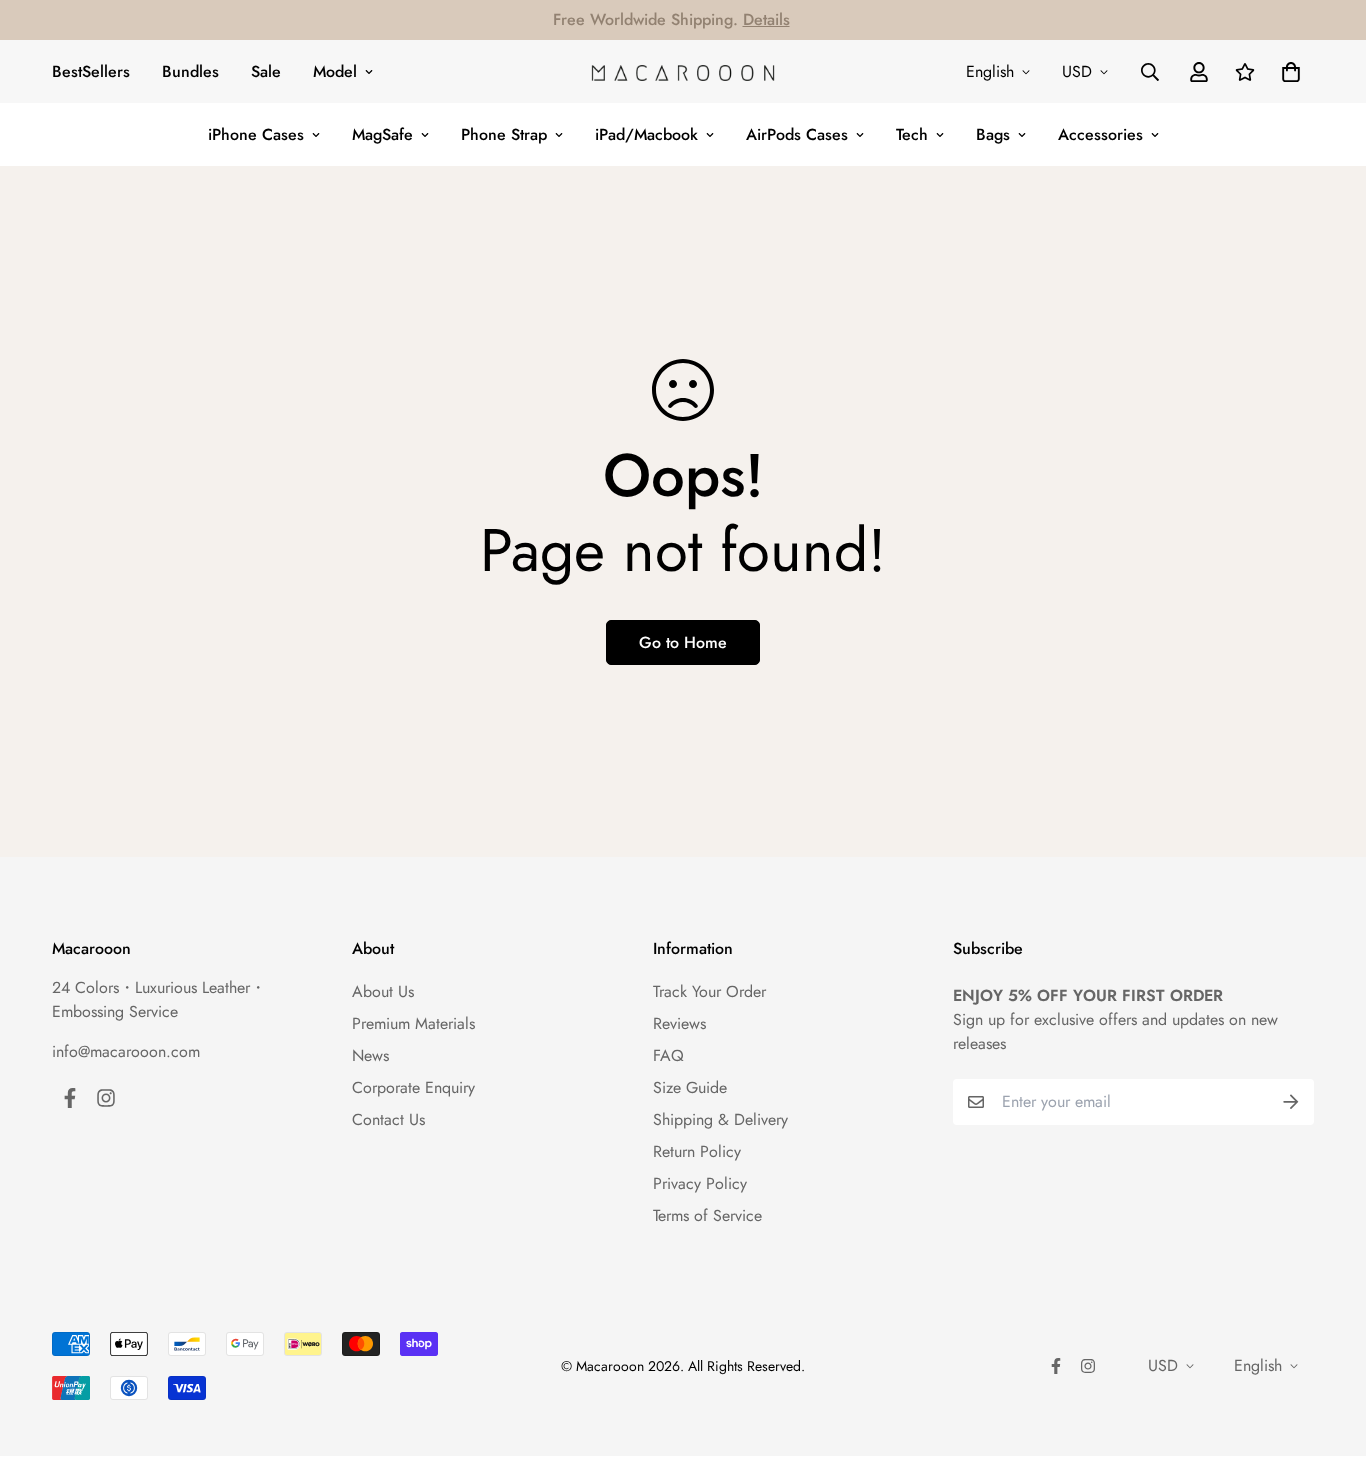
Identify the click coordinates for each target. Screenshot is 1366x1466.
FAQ (668, 1055)
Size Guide (690, 1087)
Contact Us (388, 1119)
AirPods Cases (797, 134)
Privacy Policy (700, 1183)
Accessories (1100, 134)
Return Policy (697, 1151)
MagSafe (382, 134)
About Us (383, 991)
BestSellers (91, 71)
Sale (266, 71)
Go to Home (683, 642)
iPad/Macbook (646, 134)
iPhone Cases (256, 134)
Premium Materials (413, 1023)
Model (335, 71)
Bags (993, 134)
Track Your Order (709, 991)
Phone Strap (504, 134)
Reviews (679, 1023)
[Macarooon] (683, 72)
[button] (1287, 72)
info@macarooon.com (126, 1051)
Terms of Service (707, 1215)
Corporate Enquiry (413, 1087)
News (370, 1055)
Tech (912, 134)
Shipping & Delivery (720, 1119)
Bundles (190, 71)
